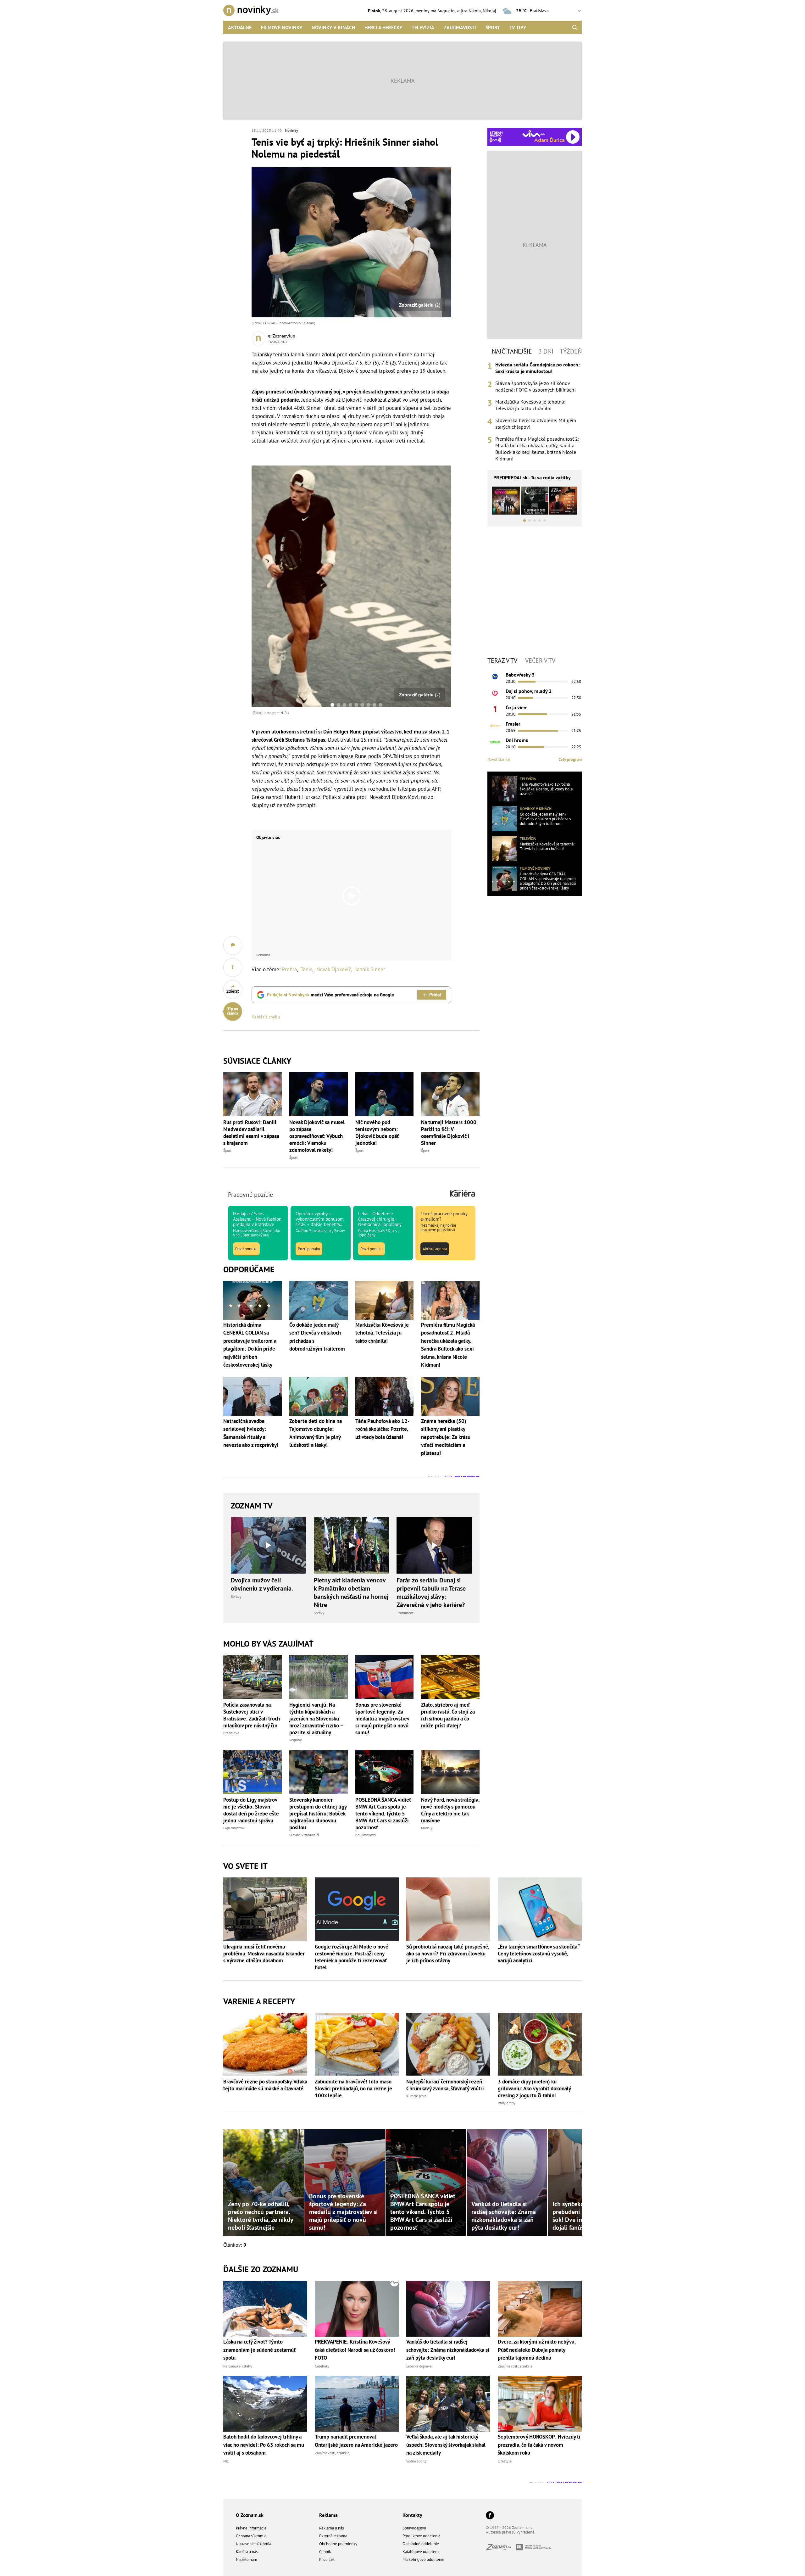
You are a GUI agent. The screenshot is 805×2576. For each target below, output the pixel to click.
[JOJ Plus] (495, 742)
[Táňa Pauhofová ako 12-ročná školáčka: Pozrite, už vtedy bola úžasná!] (505, 789)
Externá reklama (333, 2536)
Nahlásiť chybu (266, 1017)
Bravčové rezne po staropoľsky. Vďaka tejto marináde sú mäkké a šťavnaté (265, 2085)
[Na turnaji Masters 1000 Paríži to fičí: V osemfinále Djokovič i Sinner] (450, 1094)
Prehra (289, 969)
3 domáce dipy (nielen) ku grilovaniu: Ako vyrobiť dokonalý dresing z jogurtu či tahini (534, 2088)
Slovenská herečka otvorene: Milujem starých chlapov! (536, 424)
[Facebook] (490, 2516)
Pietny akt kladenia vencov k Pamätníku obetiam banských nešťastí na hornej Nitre (351, 1592)
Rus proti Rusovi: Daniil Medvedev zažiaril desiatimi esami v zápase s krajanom (251, 1133)
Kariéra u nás (247, 2552)
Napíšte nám (247, 2559)
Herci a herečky (383, 27)
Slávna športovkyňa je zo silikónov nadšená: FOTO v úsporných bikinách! (536, 386)
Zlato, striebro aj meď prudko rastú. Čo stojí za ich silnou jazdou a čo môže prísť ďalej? (448, 1715)
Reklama (328, 2515)
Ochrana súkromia (251, 2536)
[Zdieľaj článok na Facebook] (233, 967)
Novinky (291, 130)
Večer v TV (540, 661)
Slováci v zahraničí (304, 1835)
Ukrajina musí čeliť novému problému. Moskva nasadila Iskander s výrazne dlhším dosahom (264, 1954)
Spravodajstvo (414, 2528)
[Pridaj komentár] (233, 945)
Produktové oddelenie (422, 2536)
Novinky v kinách (333, 27)
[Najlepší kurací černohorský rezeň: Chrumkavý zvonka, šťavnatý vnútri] (448, 2044)
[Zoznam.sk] (501, 2548)
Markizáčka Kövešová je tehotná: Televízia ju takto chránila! (530, 405)
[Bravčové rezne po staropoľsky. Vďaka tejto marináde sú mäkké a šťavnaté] (265, 2044)
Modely (427, 1828)
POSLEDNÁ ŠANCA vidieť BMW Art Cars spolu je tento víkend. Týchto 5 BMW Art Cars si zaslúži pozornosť (383, 1814)
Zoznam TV (252, 1505)
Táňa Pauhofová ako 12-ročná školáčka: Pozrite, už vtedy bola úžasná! (546, 789)
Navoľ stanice (499, 759)
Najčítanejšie (512, 351)
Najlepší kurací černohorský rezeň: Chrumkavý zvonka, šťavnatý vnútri (445, 2085)
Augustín (446, 11)
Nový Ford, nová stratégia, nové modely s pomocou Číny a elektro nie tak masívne (450, 1810)
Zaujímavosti (460, 27)
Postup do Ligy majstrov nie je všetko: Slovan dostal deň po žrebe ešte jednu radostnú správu (251, 1810)
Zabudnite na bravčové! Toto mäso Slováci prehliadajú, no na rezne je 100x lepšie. (353, 2088)
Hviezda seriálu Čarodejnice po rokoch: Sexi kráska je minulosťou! (537, 368)
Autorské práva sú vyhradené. (511, 2532)
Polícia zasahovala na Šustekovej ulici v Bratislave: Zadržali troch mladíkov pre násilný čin (252, 1715)
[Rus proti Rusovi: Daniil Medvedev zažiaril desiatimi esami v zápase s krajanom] (253, 1094)
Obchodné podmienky (338, 2544)
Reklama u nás (331, 2528)
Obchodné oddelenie (421, 2544)
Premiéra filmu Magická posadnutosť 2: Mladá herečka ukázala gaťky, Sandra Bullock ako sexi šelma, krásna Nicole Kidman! (537, 449)
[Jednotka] (495, 709)
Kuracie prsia (416, 2096)
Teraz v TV (502, 661)
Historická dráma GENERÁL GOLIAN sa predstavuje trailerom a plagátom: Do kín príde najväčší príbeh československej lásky (548, 881)
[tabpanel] (535, 412)
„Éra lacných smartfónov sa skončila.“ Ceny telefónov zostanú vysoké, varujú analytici (539, 1954)
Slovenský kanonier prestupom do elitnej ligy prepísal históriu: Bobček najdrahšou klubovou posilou (318, 1814)
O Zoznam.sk (250, 2515)
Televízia (423, 27)
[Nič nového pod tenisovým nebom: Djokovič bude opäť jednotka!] (385, 1094)
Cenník (325, 2552)
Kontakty (412, 2515)
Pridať (435, 995)
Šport (493, 27)
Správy (236, 1596)
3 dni (546, 351)
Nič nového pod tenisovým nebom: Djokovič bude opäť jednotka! (377, 1133)
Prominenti (405, 1613)
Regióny (296, 1740)
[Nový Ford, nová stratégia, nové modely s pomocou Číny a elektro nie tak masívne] (450, 1772)
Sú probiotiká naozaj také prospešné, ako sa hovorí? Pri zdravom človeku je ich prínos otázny (448, 1954)
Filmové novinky (282, 27)
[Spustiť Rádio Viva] (534, 134)
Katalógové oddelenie (422, 2552)
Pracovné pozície (250, 1195)
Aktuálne (240, 27)
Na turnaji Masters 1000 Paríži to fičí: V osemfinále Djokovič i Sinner (449, 1133)
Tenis (306, 969)
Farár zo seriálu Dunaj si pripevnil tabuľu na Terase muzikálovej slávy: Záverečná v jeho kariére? (431, 1592)
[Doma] (495, 726)
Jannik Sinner (370, 969)
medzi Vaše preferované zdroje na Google (330, 995)
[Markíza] (495, 677)
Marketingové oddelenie (423, 2559)
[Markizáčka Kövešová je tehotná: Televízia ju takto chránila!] (505, 849)
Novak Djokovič (334, 969)
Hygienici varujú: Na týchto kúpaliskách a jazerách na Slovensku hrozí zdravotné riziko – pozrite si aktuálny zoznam (316, 1719)
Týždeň (571, 351)
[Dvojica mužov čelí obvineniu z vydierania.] (269, 1545)
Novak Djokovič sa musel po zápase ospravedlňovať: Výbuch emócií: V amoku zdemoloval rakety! (317, 1136)
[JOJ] (495, 693)
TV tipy (518, 27)
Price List (327, 2559)
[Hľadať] (575, 27)
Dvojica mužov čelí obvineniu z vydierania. (262, 1584)
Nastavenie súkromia (253, 2544)
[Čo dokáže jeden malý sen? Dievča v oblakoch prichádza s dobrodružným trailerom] (505, 819)
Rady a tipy (507, 2103)
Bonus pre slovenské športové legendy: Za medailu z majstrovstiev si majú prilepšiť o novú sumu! (382, 1719)
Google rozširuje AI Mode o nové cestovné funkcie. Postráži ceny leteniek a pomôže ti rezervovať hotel (352, 1957)
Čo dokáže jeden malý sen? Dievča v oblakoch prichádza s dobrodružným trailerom (545, 819)
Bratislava (231, 1733)
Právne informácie (251, 2528)
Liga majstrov (234, 1828)
